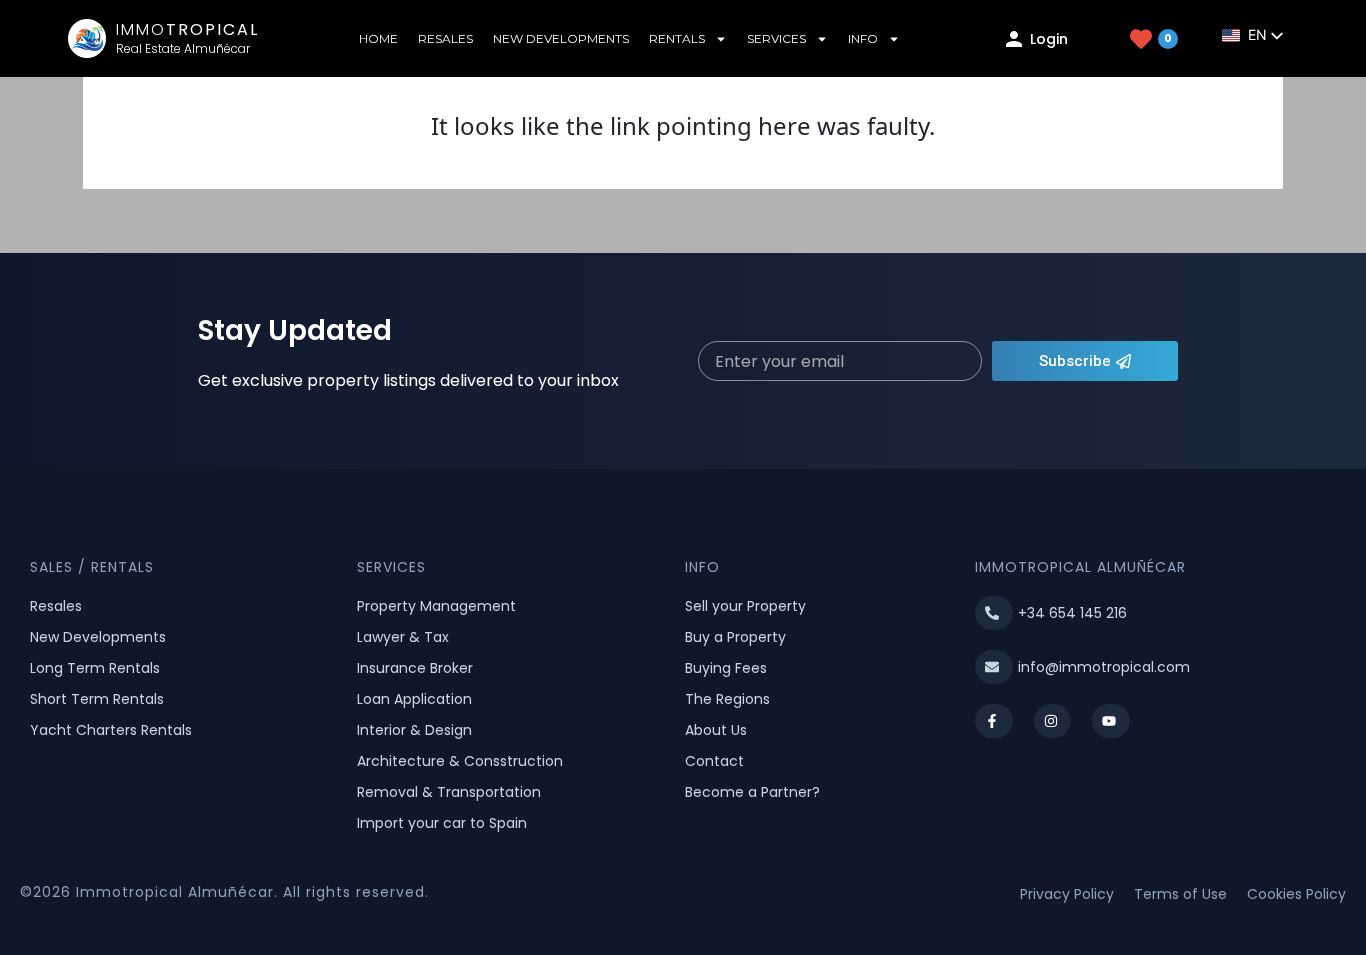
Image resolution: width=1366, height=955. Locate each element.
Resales (445, 38)
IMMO (187, 29)
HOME (378, 38)
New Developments (561, 38)
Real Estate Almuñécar (183, 48)
